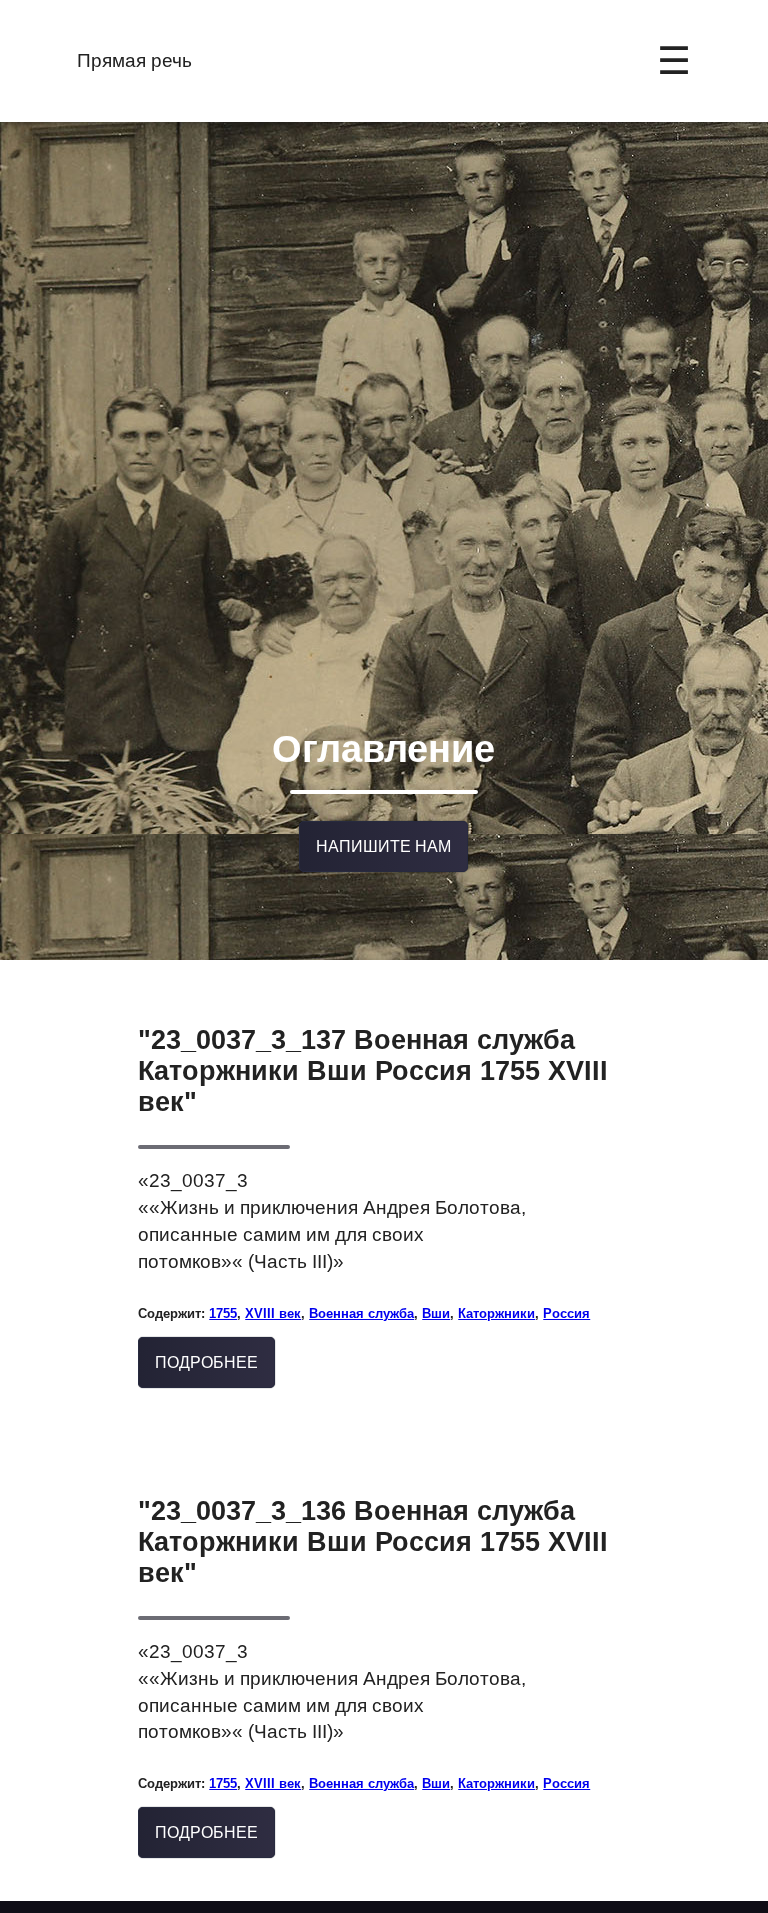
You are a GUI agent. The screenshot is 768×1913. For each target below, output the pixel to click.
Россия (566, 1316)
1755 (223, 1316)
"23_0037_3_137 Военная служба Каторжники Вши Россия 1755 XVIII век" (373, 1074)
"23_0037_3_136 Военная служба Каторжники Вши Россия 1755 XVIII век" (373, 1545)
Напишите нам (383, 849)
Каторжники (496, 1316)
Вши (436, 1316)
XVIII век (273, 1316)
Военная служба (361, 1316)
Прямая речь (134, 60)
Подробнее (206, 1365)
